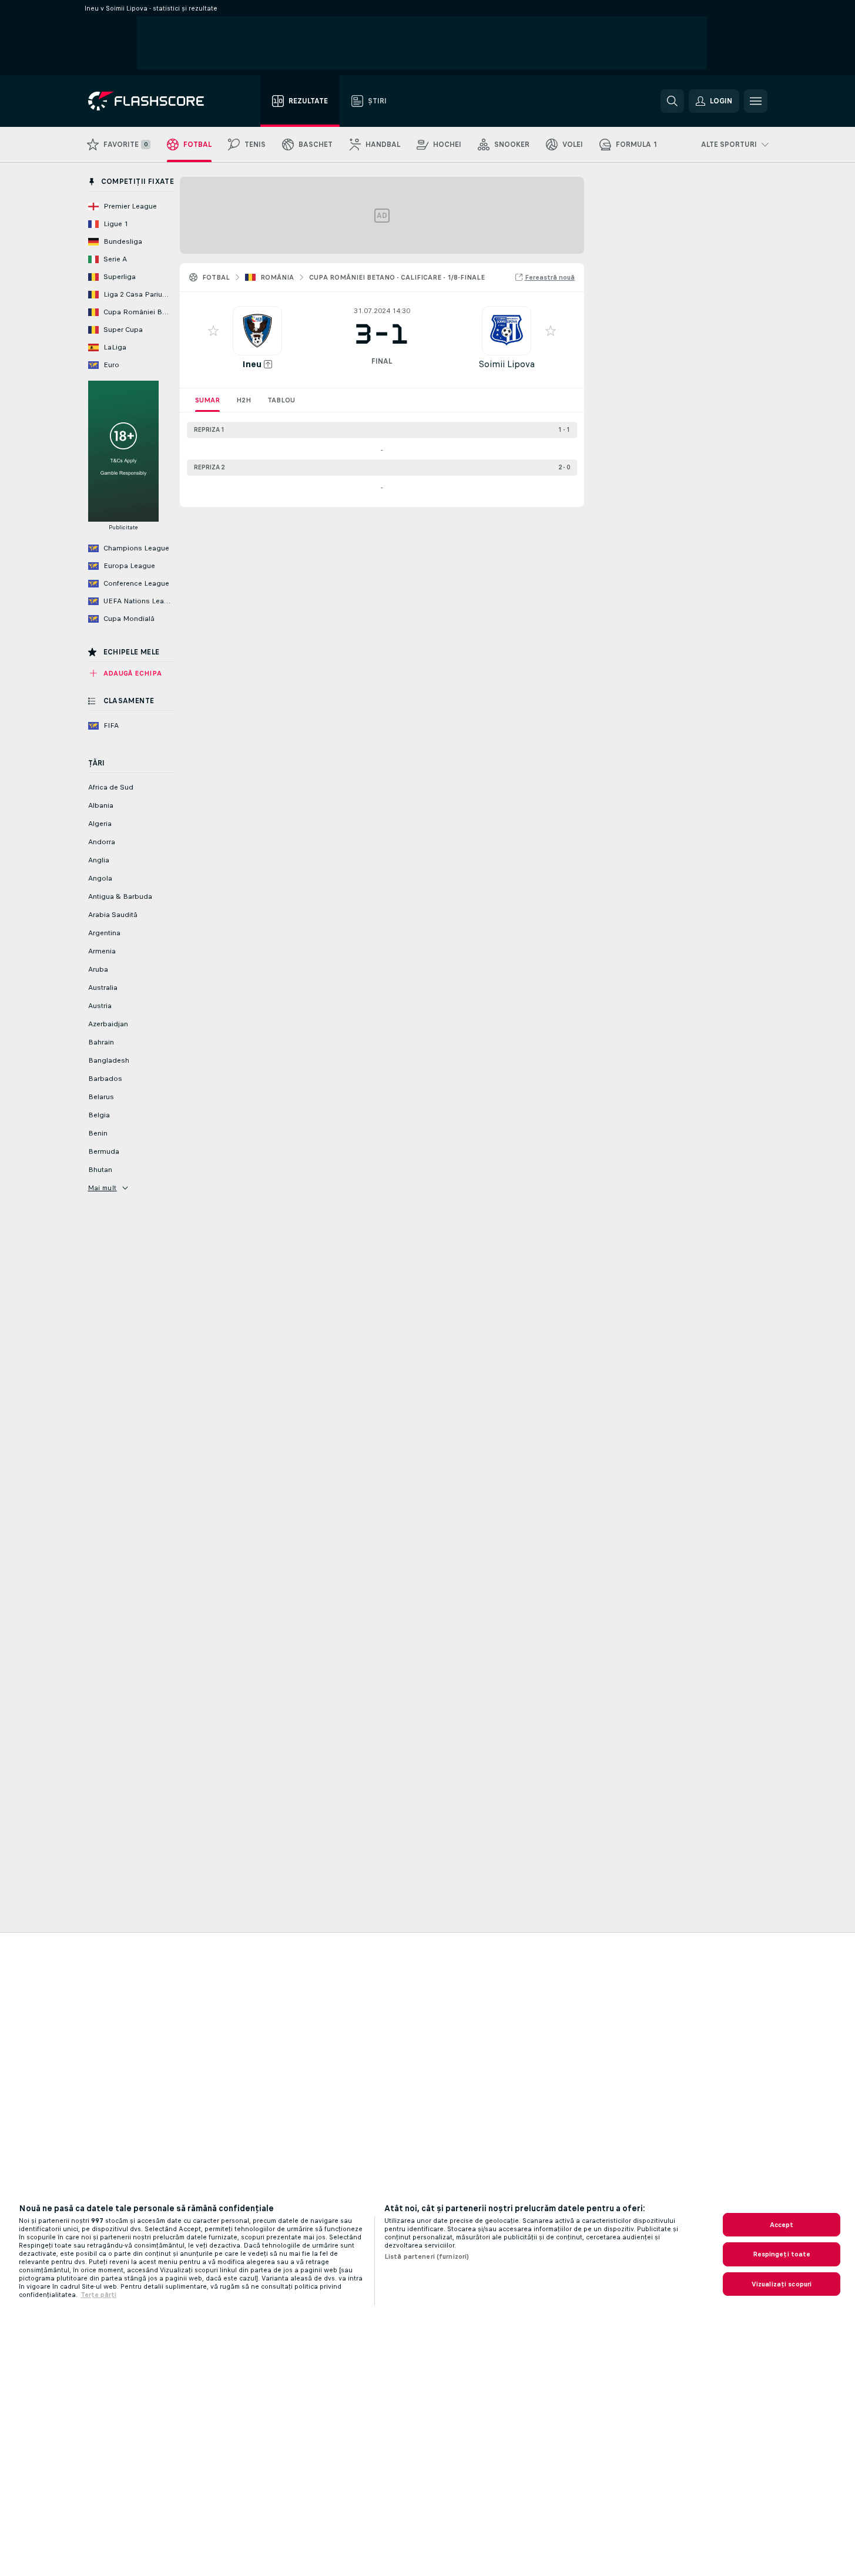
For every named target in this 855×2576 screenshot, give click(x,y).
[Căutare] (672, 101)
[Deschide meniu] (756, 101)
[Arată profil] (257, 331)
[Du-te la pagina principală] (154, 101)
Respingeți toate (782, 2254)
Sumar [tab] (207, 400)
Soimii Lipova (507, 364)
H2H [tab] (244, 400)
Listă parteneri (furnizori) (427, 2256)
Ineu (252, 364)
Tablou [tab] (281, 400)
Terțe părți (98, 2295)
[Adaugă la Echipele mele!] (213, 331)
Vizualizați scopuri (782, 2284)
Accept (782, 2225)
